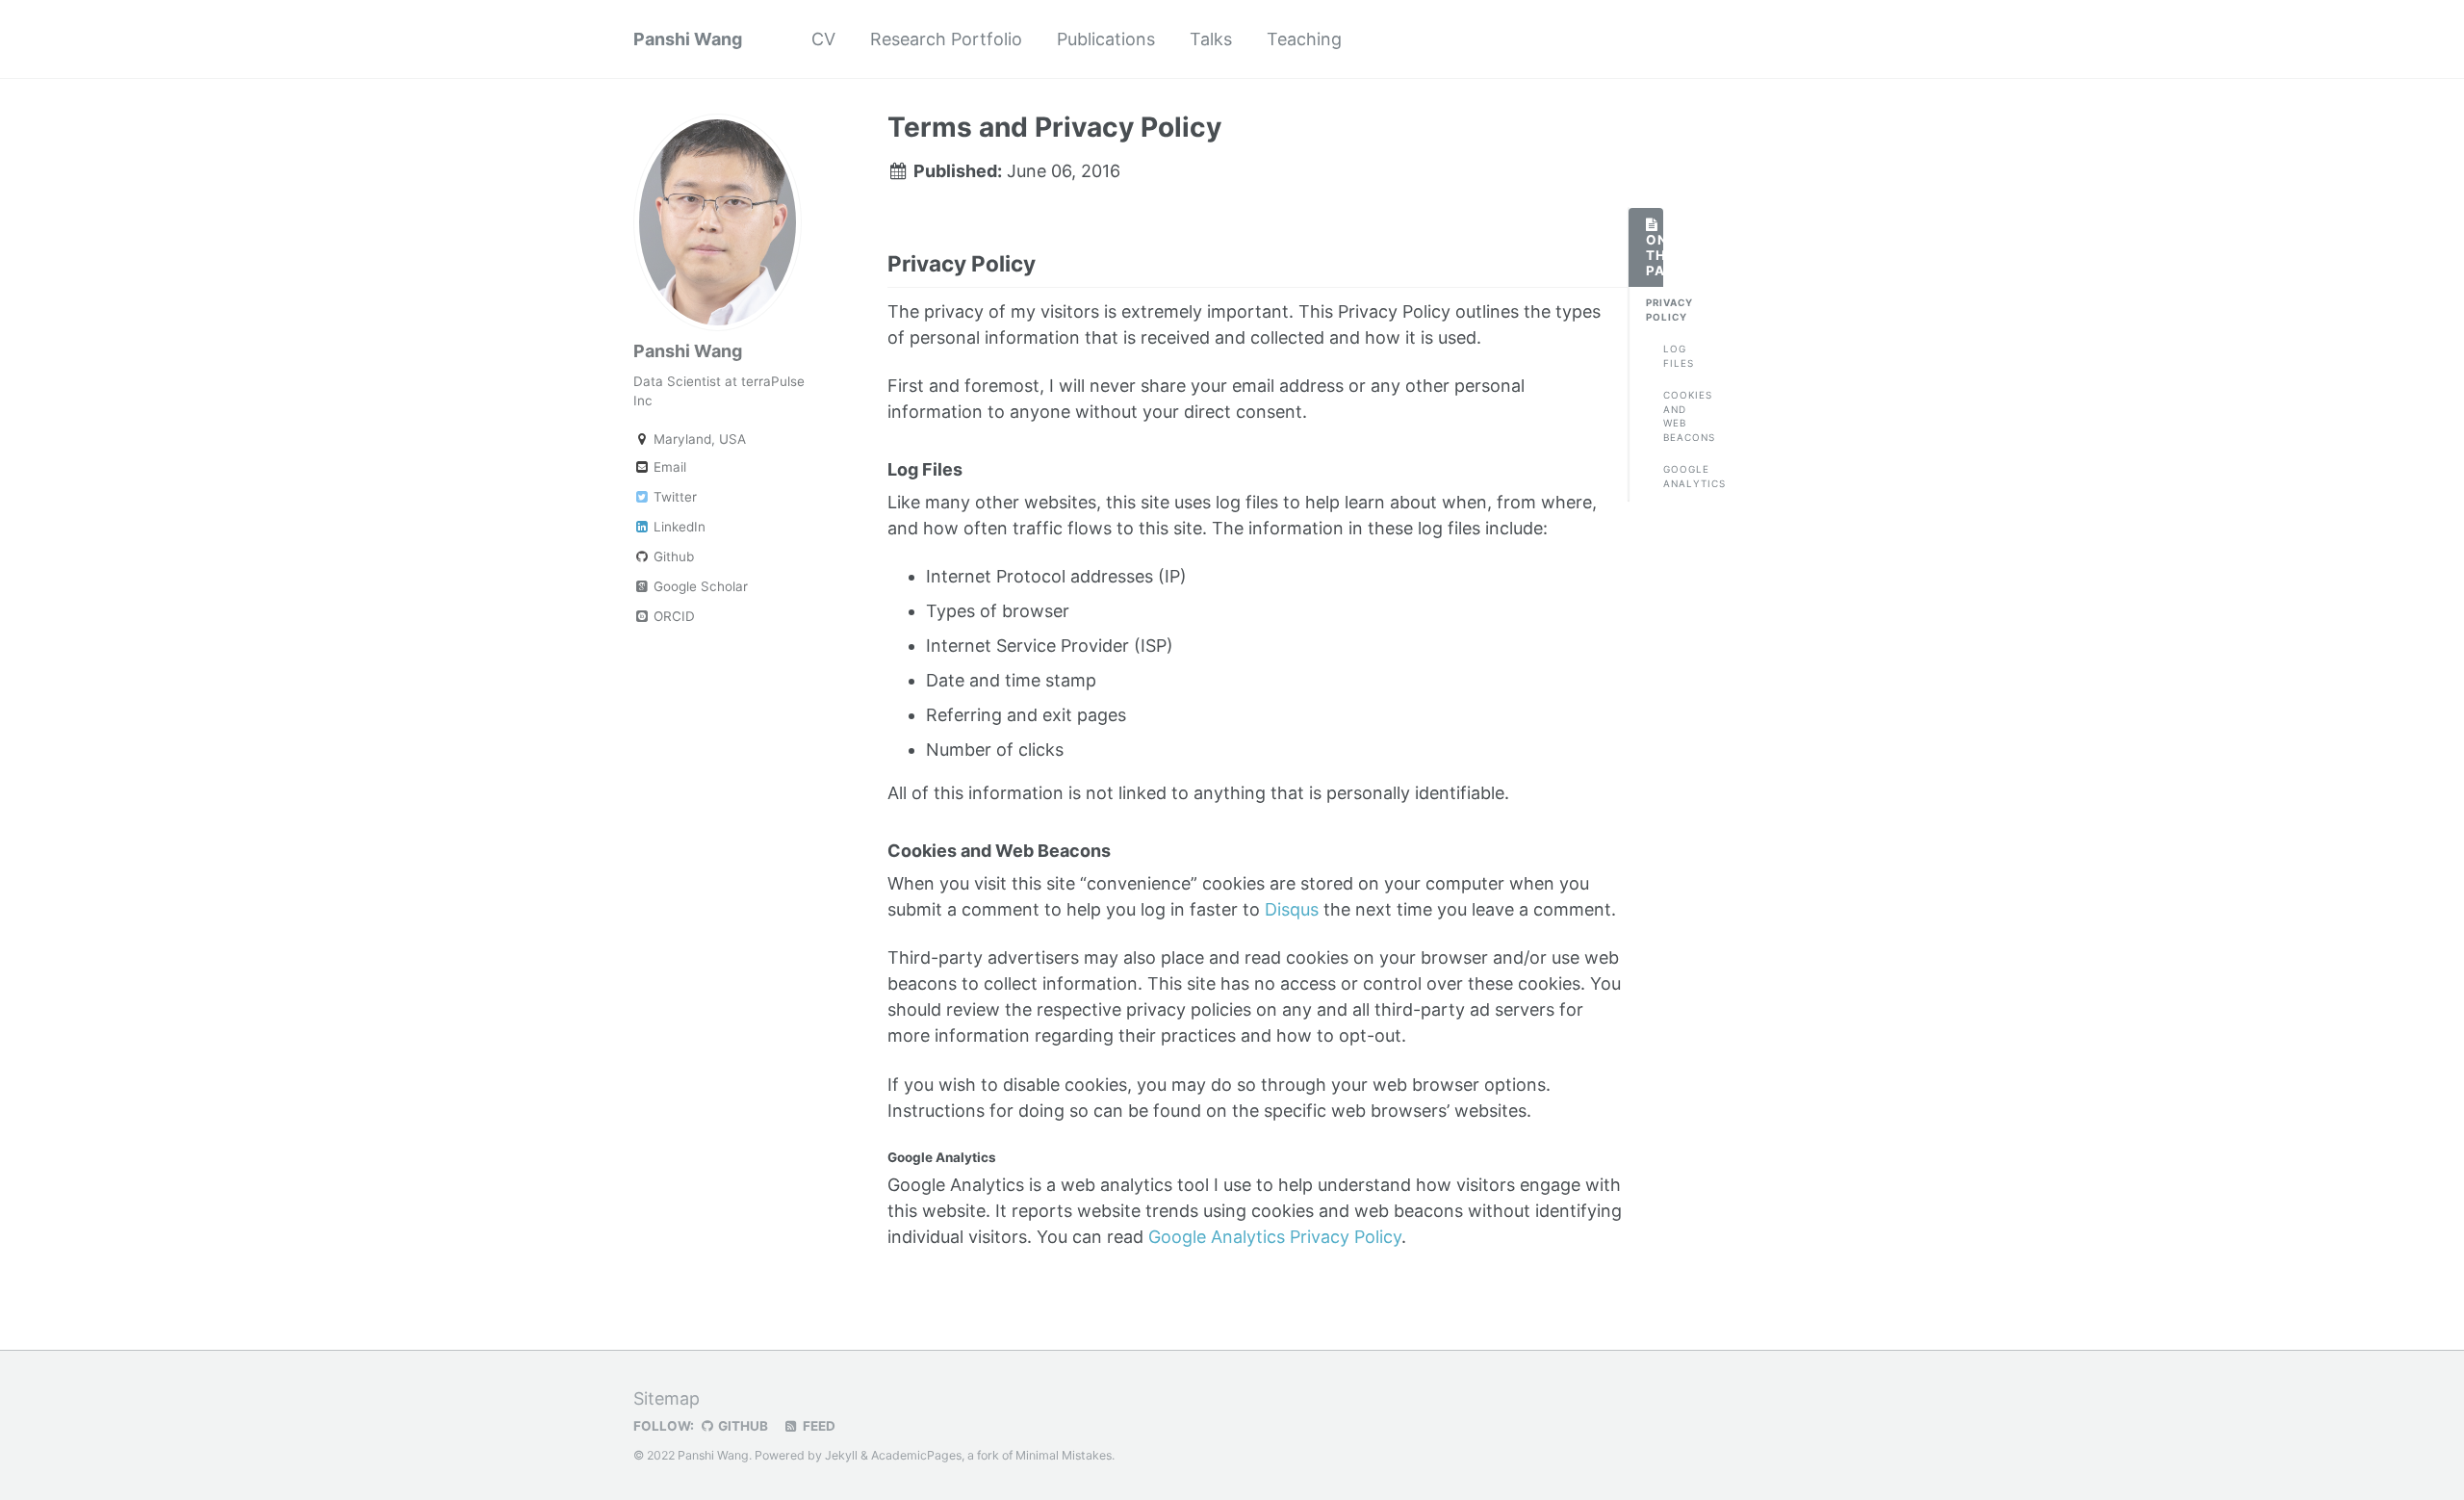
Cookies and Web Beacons (1672, 416)
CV (823, 39)
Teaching (1304, 39)
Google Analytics (1672, 476)
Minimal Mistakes (1064, 1455)
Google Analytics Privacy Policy (1275, 1237)
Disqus (1292, 909)
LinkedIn (678, 527)
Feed (818, 1426)
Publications (1106, 39)
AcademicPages (916, 1455)
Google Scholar (699, 586)
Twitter (673, 497)
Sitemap (667, 1398)
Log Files (1672, 356)
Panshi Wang (688, 39)
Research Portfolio (946, 39)
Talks (1211, 39)
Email (668, 467)
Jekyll (841, 1455)
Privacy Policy (1655, 310)
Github (672, 556)
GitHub (742, 1426)
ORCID (672, 616)
